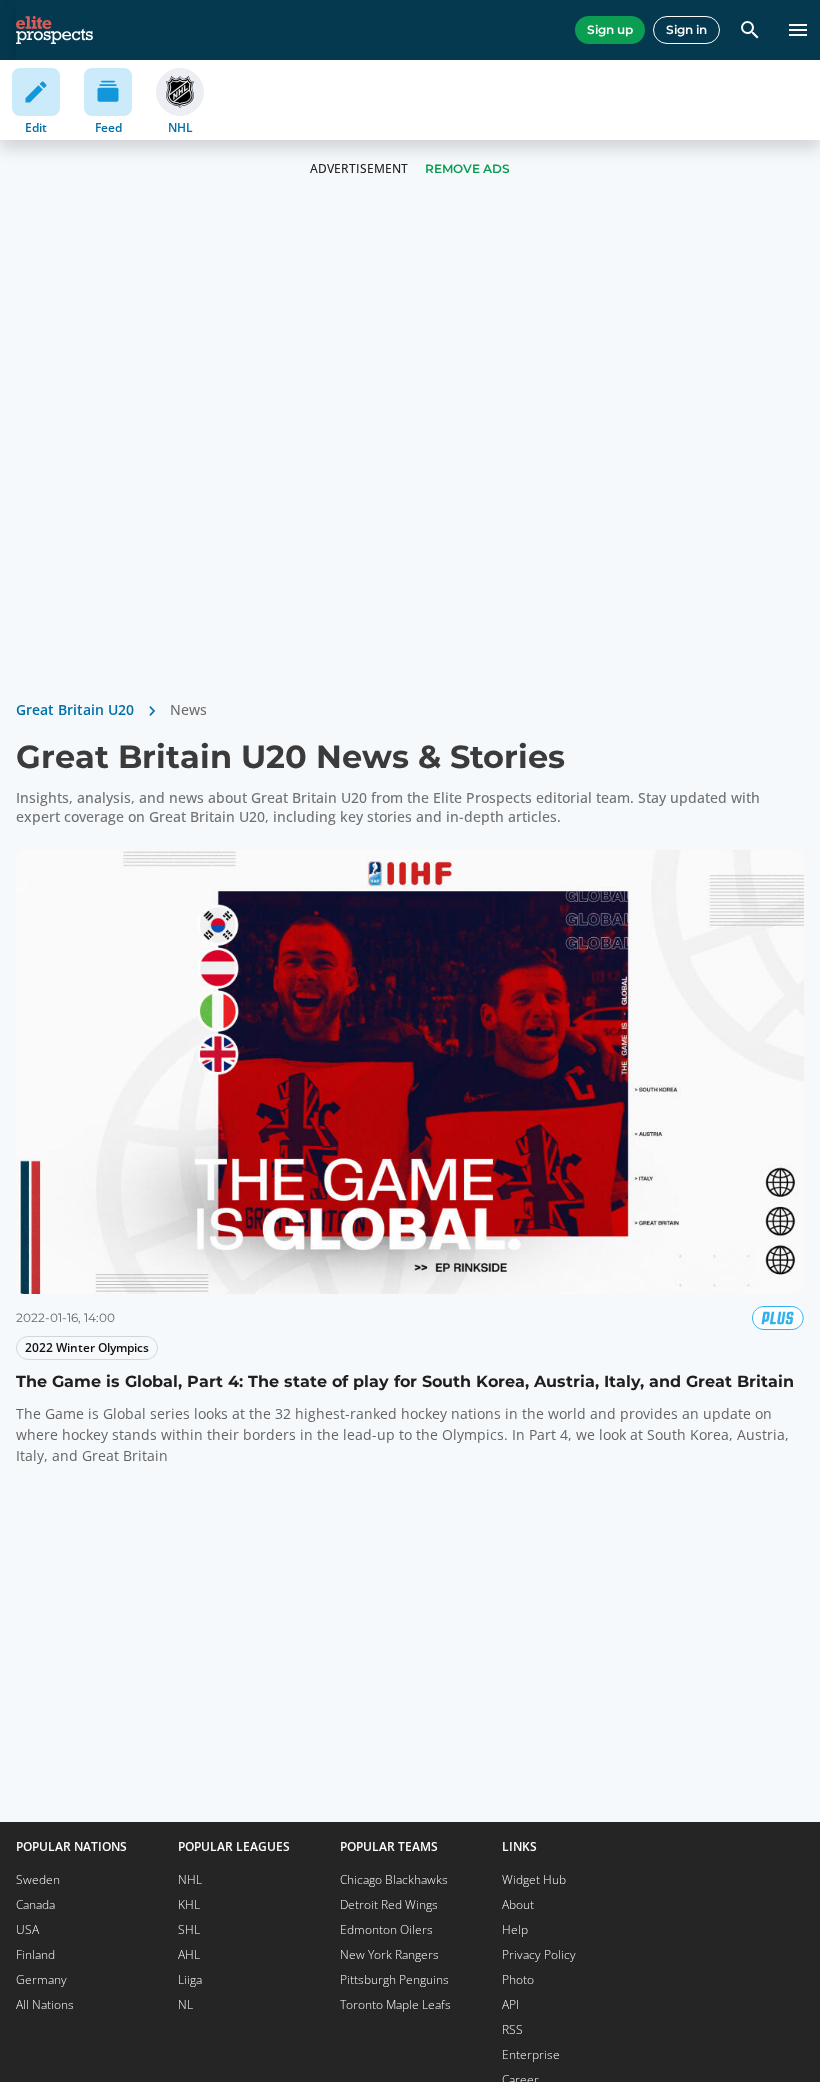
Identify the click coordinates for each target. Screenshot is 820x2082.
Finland (35, 1954)
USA (27, 1929)
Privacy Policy (539, 1954)
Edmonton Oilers (386, 1929)
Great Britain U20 (75, 709)
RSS (512, 2029)
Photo (518, 1979)
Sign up (610, 29)
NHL (190, 1879)
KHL (189, 1904)
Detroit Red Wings (389, 1904)
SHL (189, 1929)
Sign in (686, 29)
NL (185, 2004)
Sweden (38, 1879)
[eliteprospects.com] (54, 30)
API (510, 2004)
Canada (35, 1904)
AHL (189, 1954)
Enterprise (531, 2054)
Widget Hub (534, 1879)
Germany (41, 1979)
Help (515, 1929)
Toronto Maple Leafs (395, 2004)
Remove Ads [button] (467, 168)
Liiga (190, 1979)
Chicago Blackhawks (394, 1879)
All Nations (45, 2004)
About (518, 1904)
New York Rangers (389, 1954)
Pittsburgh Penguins (394, 1979)
